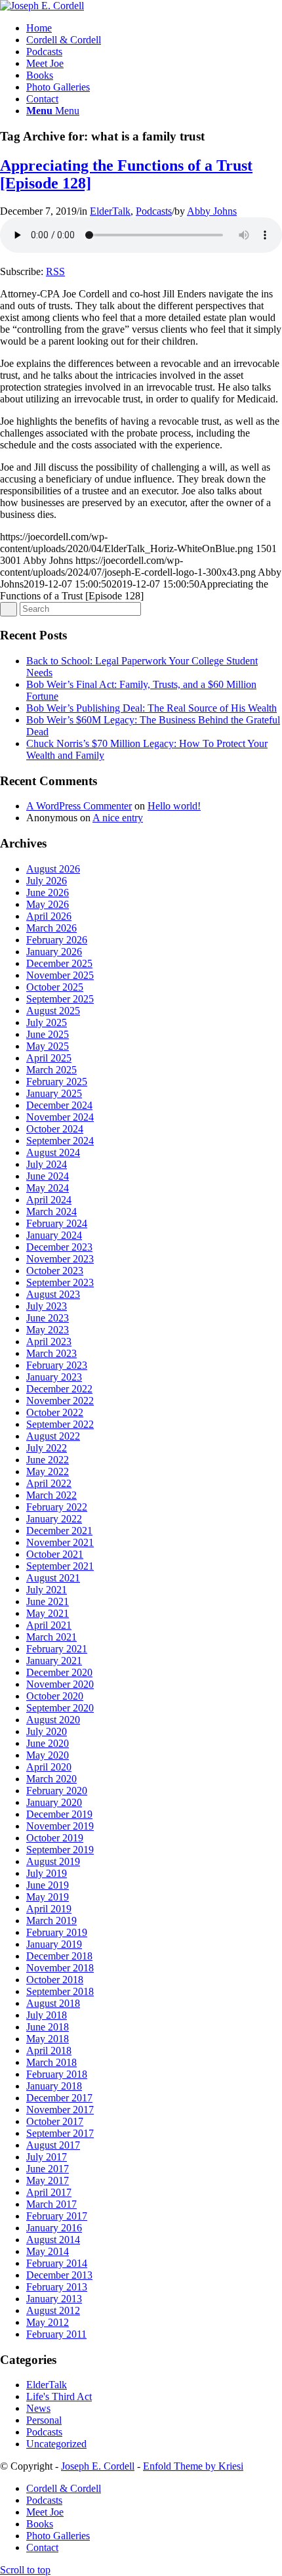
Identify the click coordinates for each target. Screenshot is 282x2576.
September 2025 (60, 999)
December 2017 (59, 2098)
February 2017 (57, 2216)
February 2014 (57, 2263)
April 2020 (49, 1767)
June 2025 (48, 1034)
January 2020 (54, 1802)
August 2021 (53, 1578)
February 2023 (57, 1365)
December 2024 (59, 1105)
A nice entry (118, 818)
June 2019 (48, 1885)
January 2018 (54, 2086)
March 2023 (51, 1353)
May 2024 (48, 1188)
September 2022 (60, 1424)
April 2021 (49, 1625)
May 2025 (48, 1046)
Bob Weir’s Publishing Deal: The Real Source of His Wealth (151, 708)
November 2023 (60, 1259)
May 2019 (48, 1897)
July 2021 (47, 1590)
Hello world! (174, 806)
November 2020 (60, 1684)
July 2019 (47, 1873)
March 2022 (51, 1495)
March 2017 (51, 2204)
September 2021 (60, 1566)
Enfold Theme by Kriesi (193, 2466)
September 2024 (60, 1141)
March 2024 (51, 1212)
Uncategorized (56, 2444)
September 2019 (60, 1850)
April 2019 (49, 1909)
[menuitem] (154, 28)
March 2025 (51, 1070)
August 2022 (53, 1436)
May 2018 (48, 2039)
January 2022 (54, 1519)
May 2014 (48, 2251)
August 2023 (53, 1294)
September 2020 (60, 1708)
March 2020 (51, 1779)
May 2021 (48, 1613)
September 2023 (60, 1282)
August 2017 (53, 2145)
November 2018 (60, 1968)
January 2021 (54, 1661)
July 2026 (47, 881)
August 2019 (53, 1861)
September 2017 (60, 2133)
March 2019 (51, 1921)
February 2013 (57, 2287)
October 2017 (55, 2121)
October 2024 (55, 1129)
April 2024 (49, 1200)
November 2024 (60, 1117)
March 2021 (51, 1637)
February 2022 (57, 1507)
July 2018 (47, 2015)
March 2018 (51, 2062)
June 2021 (48, 1601)
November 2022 (60, 1401)
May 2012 (48, 2322)
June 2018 (48, 2027)
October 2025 (55, 987)
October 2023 (55, 1271)
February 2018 (57, 2074)
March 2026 (51, 928)
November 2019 (60, 1826)
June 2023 (48, 1318)
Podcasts (154, 211)
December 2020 (59, 1672)
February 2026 (57, 940)
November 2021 (60, 1542)
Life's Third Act (59, 2396)
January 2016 (54, 2228)
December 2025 (59, 963)
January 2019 (54, 1944)
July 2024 (47, 1164)
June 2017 (48, 2169)
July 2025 (47, 1022)
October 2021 (55, 1554)
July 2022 (47, 1448)
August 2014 (53, 2240)
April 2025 (49, 1058)
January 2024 (54, 1235)
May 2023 (48, 1330)
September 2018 (60, 1991)
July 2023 (47, 1306)
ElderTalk (110, 211)
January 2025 (54, 1093)
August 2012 (53, 2310)
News (38, 2408)
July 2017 (47, 2157)
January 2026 (54, 952)
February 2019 (57, 1932)
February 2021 (57, 1649)
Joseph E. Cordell (98, 2466)
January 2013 (54, 2299)
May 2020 (48, 1755)
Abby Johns (212, 211)
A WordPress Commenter (79, 806)
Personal (44, 2420)
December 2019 (59, 1814)
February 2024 (57, 1223)
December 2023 (59, 1247)
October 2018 (55, 1980)
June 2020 (48, 1743)
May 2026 (48, 904)
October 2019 (55, 1838)
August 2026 (53, 869)
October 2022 (55, 1412)
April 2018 (49, 2050)
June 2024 (48, 1176)
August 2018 (53, 2003)
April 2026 (49, 916)
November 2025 (60, 975)
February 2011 (56, 2334)
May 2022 (48, 1471)
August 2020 (53, 1720)
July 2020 (47, 1731)
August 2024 (53, 1152)
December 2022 (59, 1389)
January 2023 (54, 1377)
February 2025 (57, 1082)
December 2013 (59, 2275)
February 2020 (57, 1791)
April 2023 (49, 1342)
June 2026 (48, 892)
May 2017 (48, 2180)
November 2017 (60, 2110)
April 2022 (49, 1483)
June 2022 (48, 1460)
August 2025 (53, 1011)
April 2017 (49, 2192)
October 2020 (55, 1696)
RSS (55, 271)
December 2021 (59, 1531)
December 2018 (59, 1956)
